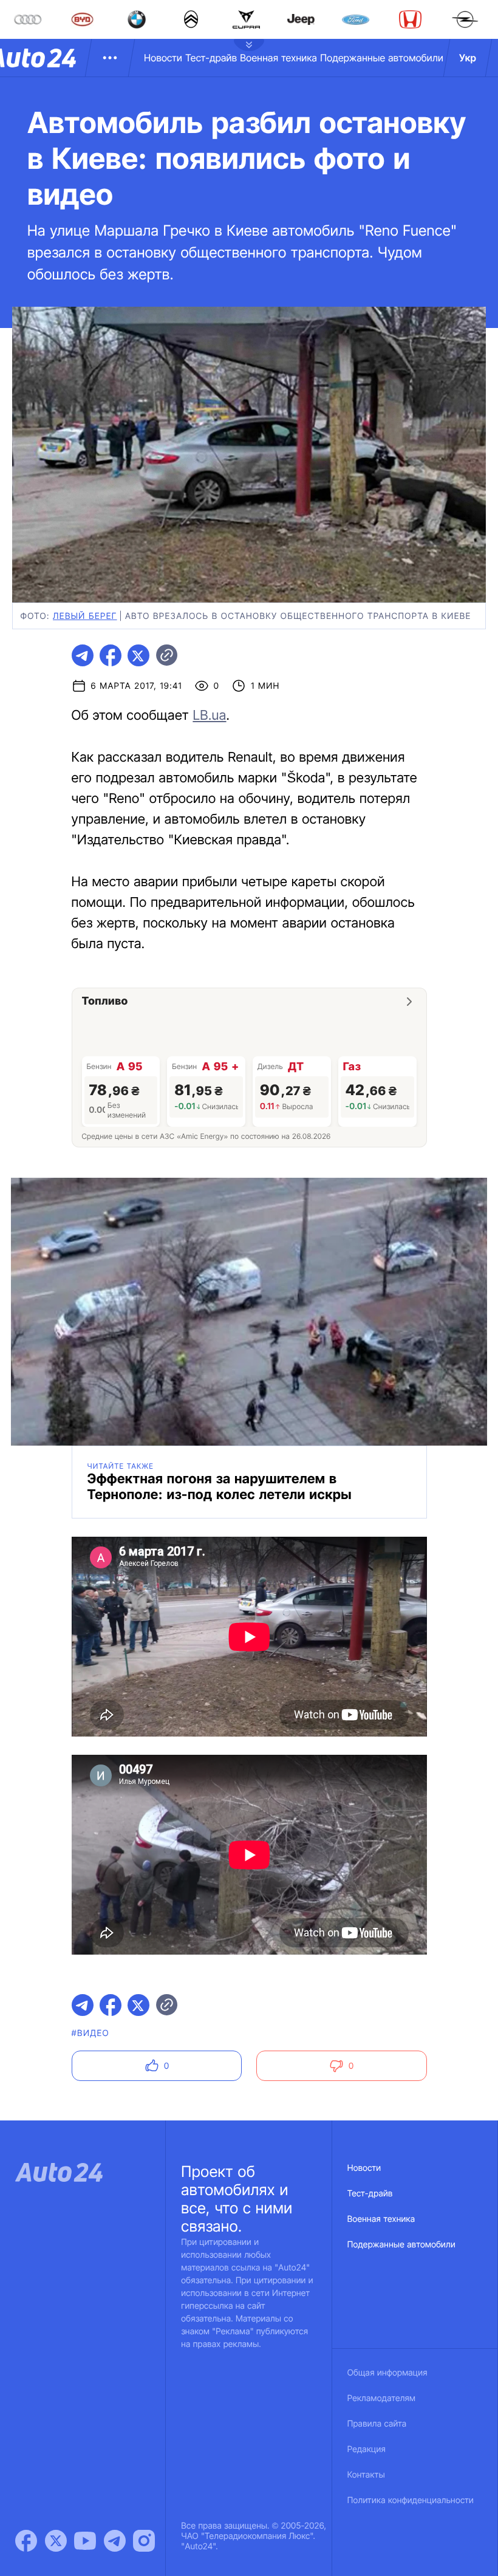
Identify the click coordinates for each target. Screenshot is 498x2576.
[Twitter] (56, 2541)
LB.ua (209, 716)
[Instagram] (144, 2541)
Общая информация (387, 2373)
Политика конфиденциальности (411, 2500)
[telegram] (83, 655)
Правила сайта (377, 2424)
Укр (468, 58)
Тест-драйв (211, 58)
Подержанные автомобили (382, 58)
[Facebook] (26, 2541)
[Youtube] (85, 2541)
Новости (163, 58)
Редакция (367, 2449)
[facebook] (111, 655)
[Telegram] (115, 2541)
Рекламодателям (382, 2398)
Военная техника (278, 58)
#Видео (90, 2033)
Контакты (366, 2475)
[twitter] (138, 655)
